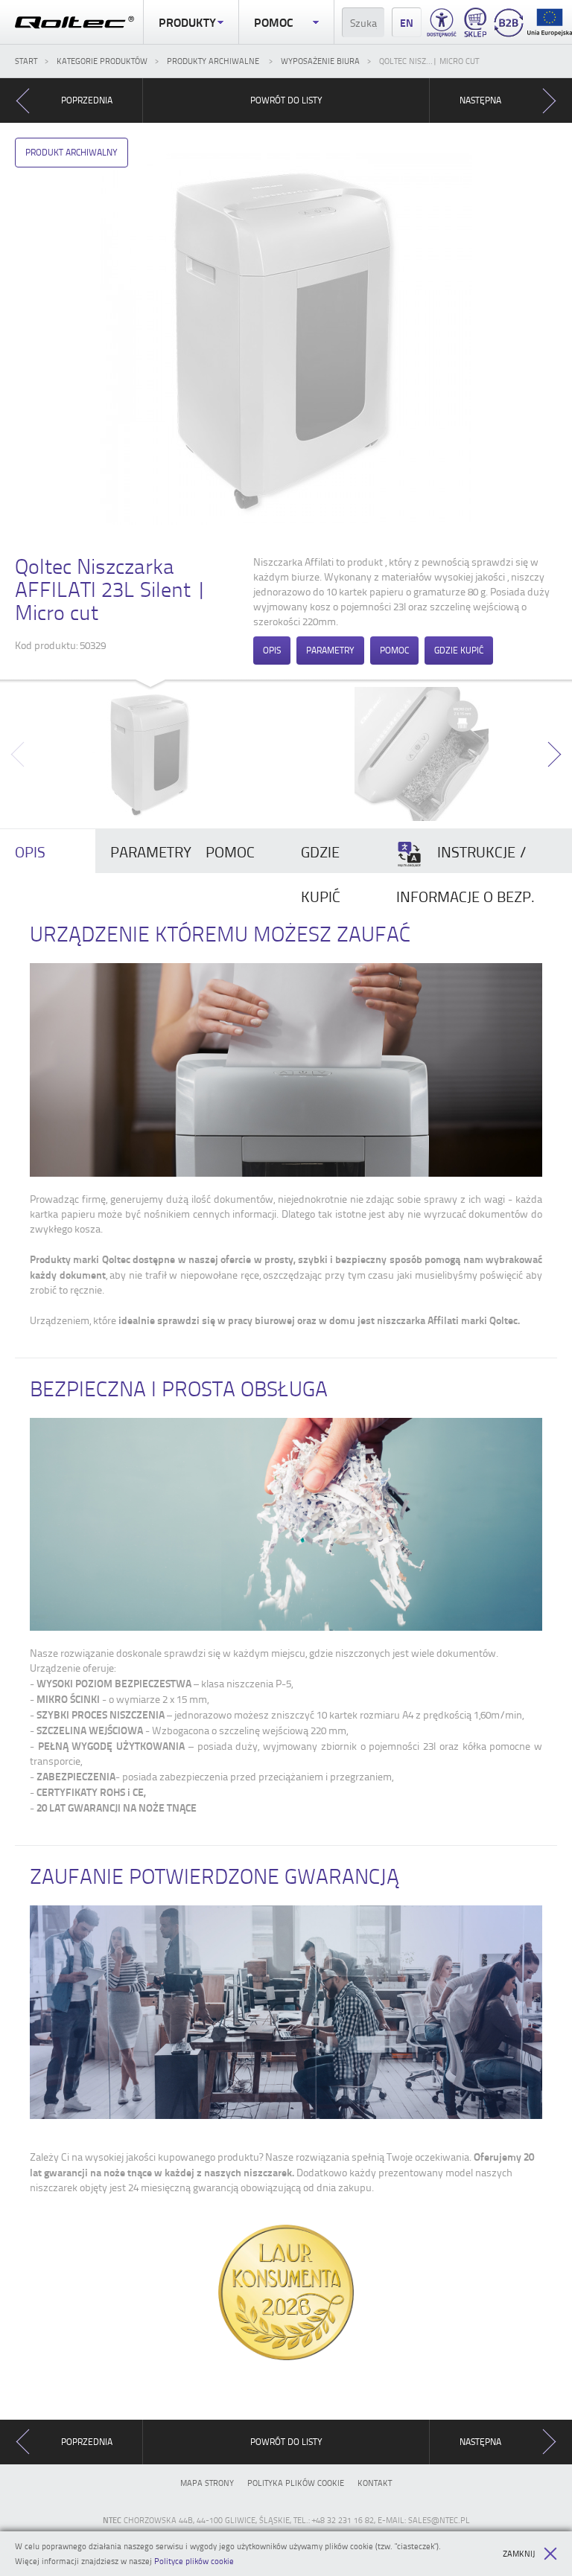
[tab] (48, 851)
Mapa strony (207, 2483)
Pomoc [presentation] (230, 851)
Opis (272, 650)
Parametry (330, 650)
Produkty (187, 22)
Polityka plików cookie (296, 2483)
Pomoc (274, 22)
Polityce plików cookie (194, 2561)
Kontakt (375, 2483)
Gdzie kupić (459, 650)
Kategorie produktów (102, 61)
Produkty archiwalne (214, 61)
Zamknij (519, 2553)
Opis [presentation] (30, 851)
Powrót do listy (286, 100)
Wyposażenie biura (320, 61)
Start (26, 61)
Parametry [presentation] (150, 851)
